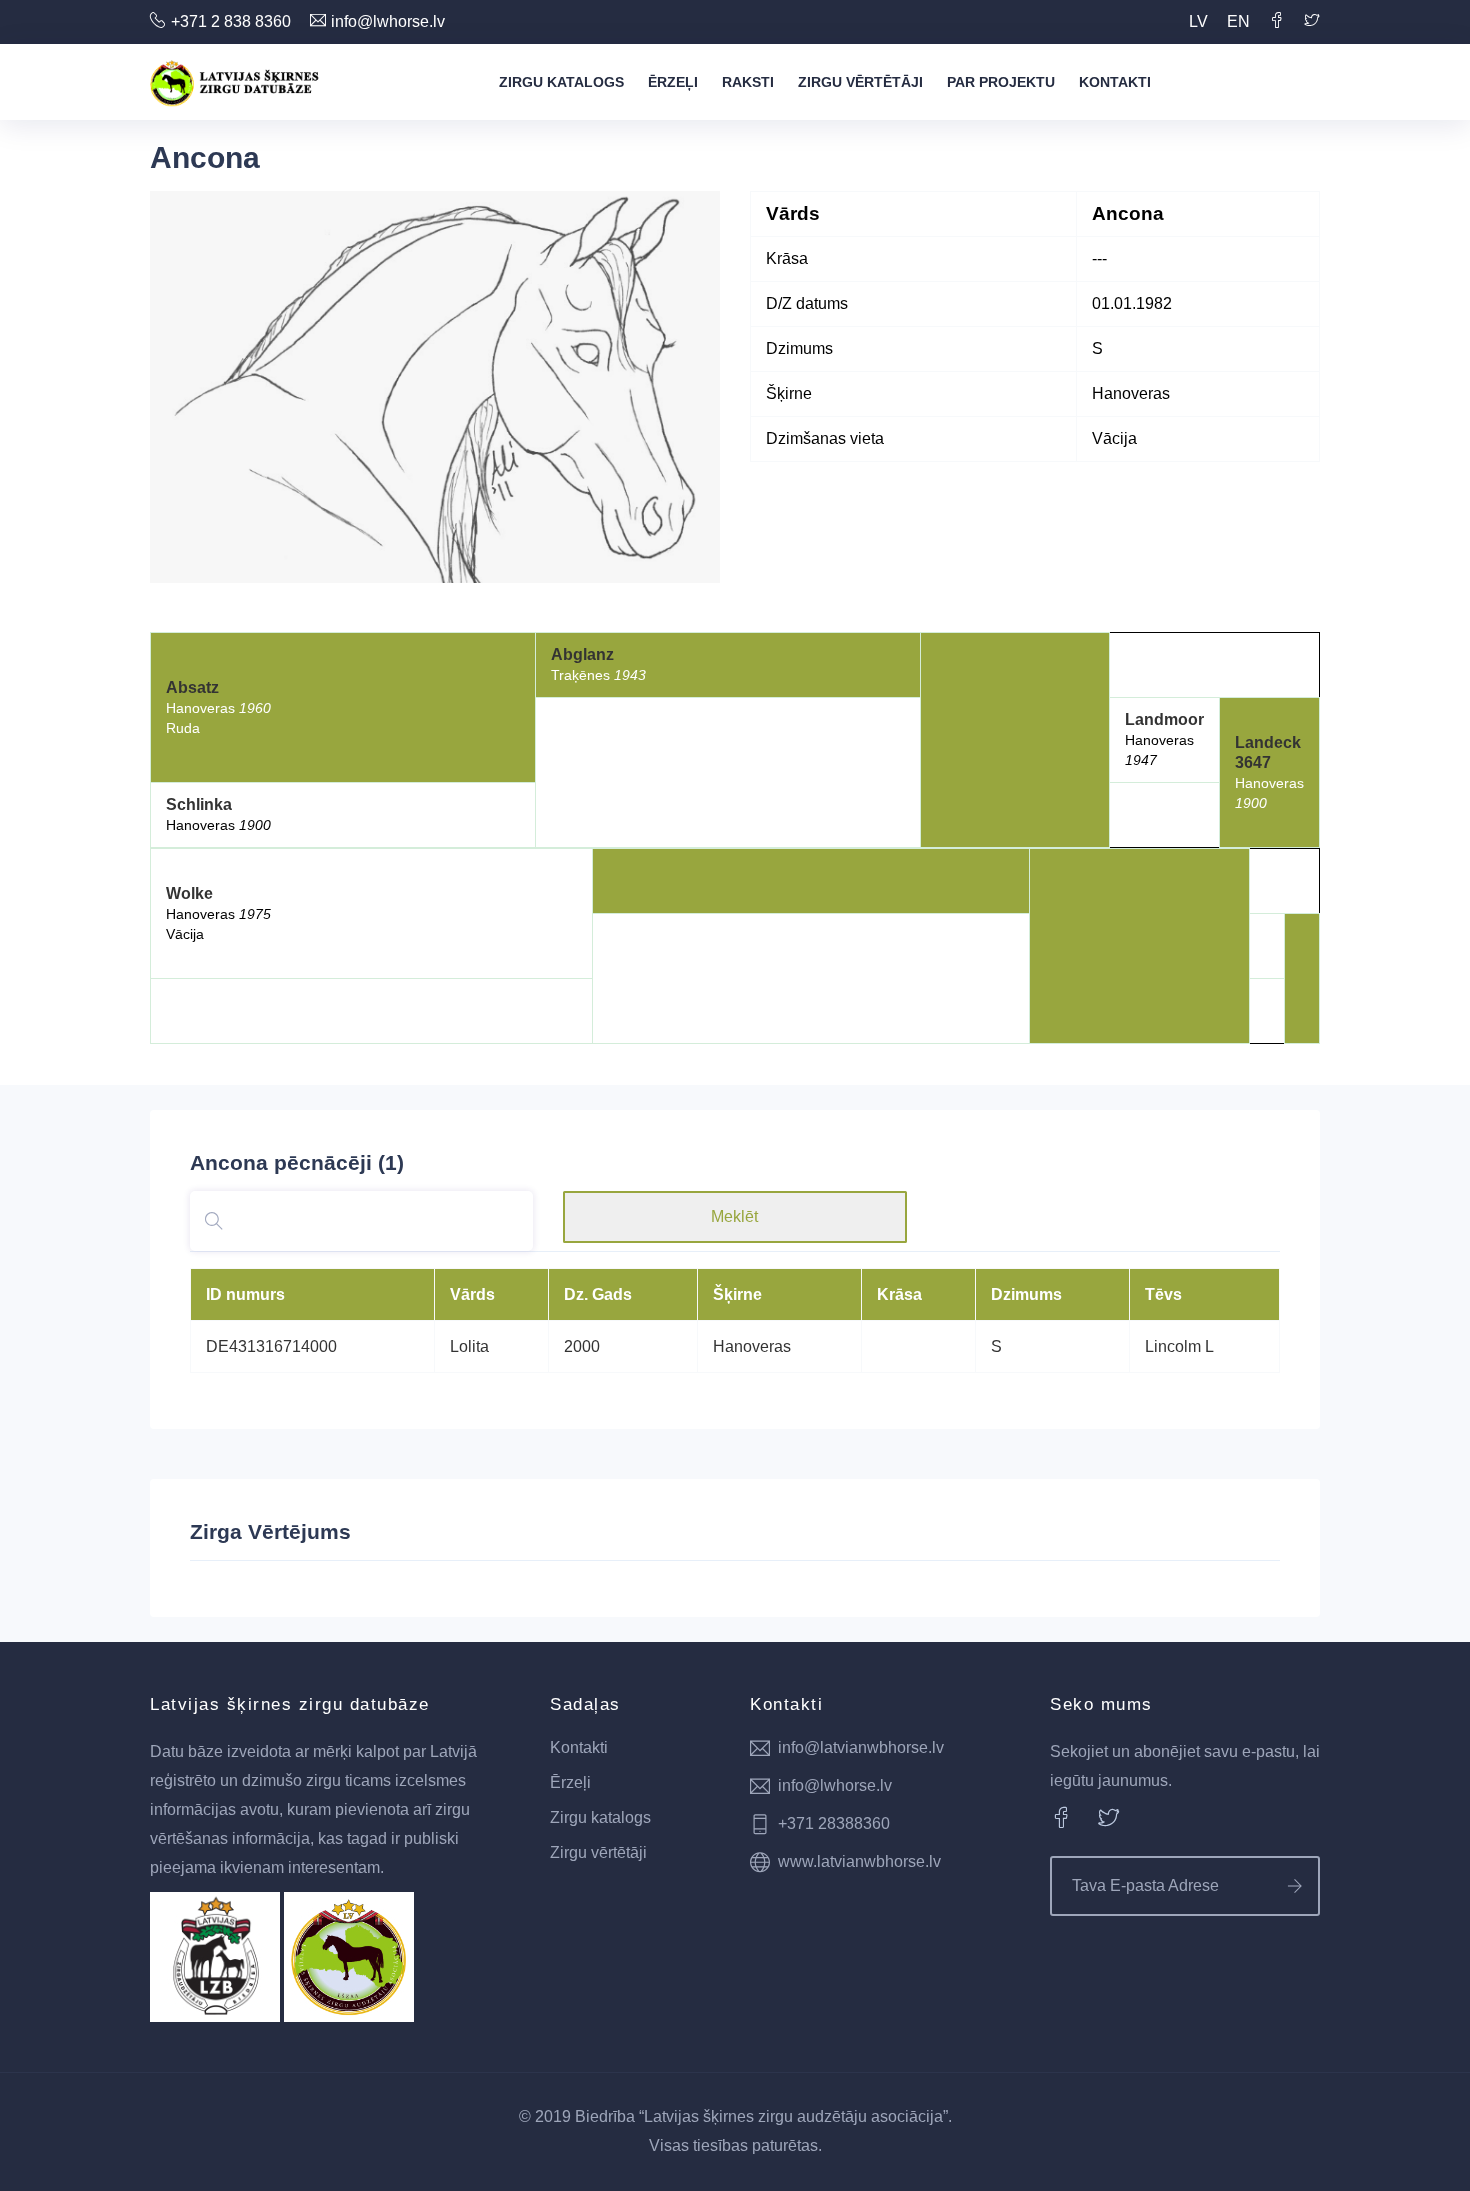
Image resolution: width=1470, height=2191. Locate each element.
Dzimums (1026, 1294)
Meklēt (734, 1216)
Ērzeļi (673, 82)
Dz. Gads (598, 1294)
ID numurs (245, 1294)
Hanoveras (752, 1346)
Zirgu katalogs (561, 82)
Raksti (748, 82)
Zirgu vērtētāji (860, 82)
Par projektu (1001, 82)
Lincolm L (1179, 1346)
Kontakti (1115, 82)
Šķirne (737, 1294)
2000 (582, 1346)
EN (1238, 21)
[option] (435, 387)
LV (1198, 21)
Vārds (472, 1294)
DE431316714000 (271, 1346)
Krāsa (899, 1294)
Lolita (469, 1346)
